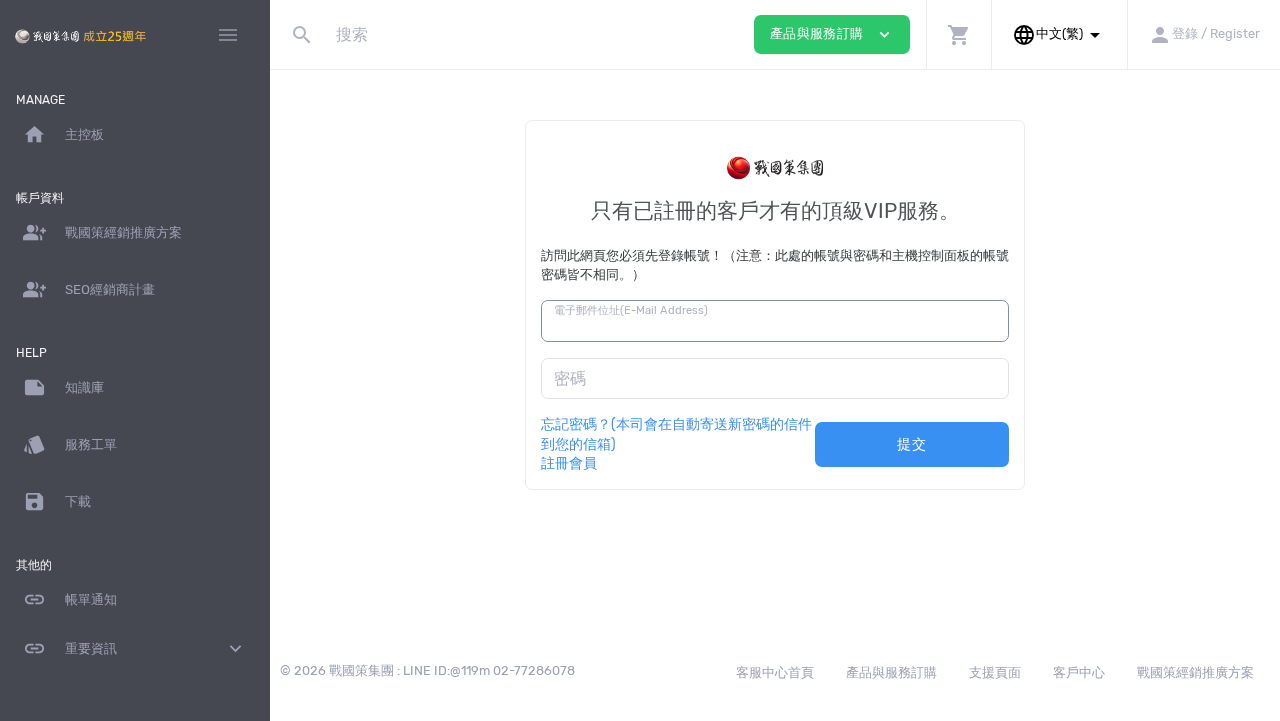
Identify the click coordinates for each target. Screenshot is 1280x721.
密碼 (570, 378)
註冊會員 (569, 463)
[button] (958, 34)
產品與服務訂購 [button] (832, 34)
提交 (911, 444)
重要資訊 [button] (135, 648)
